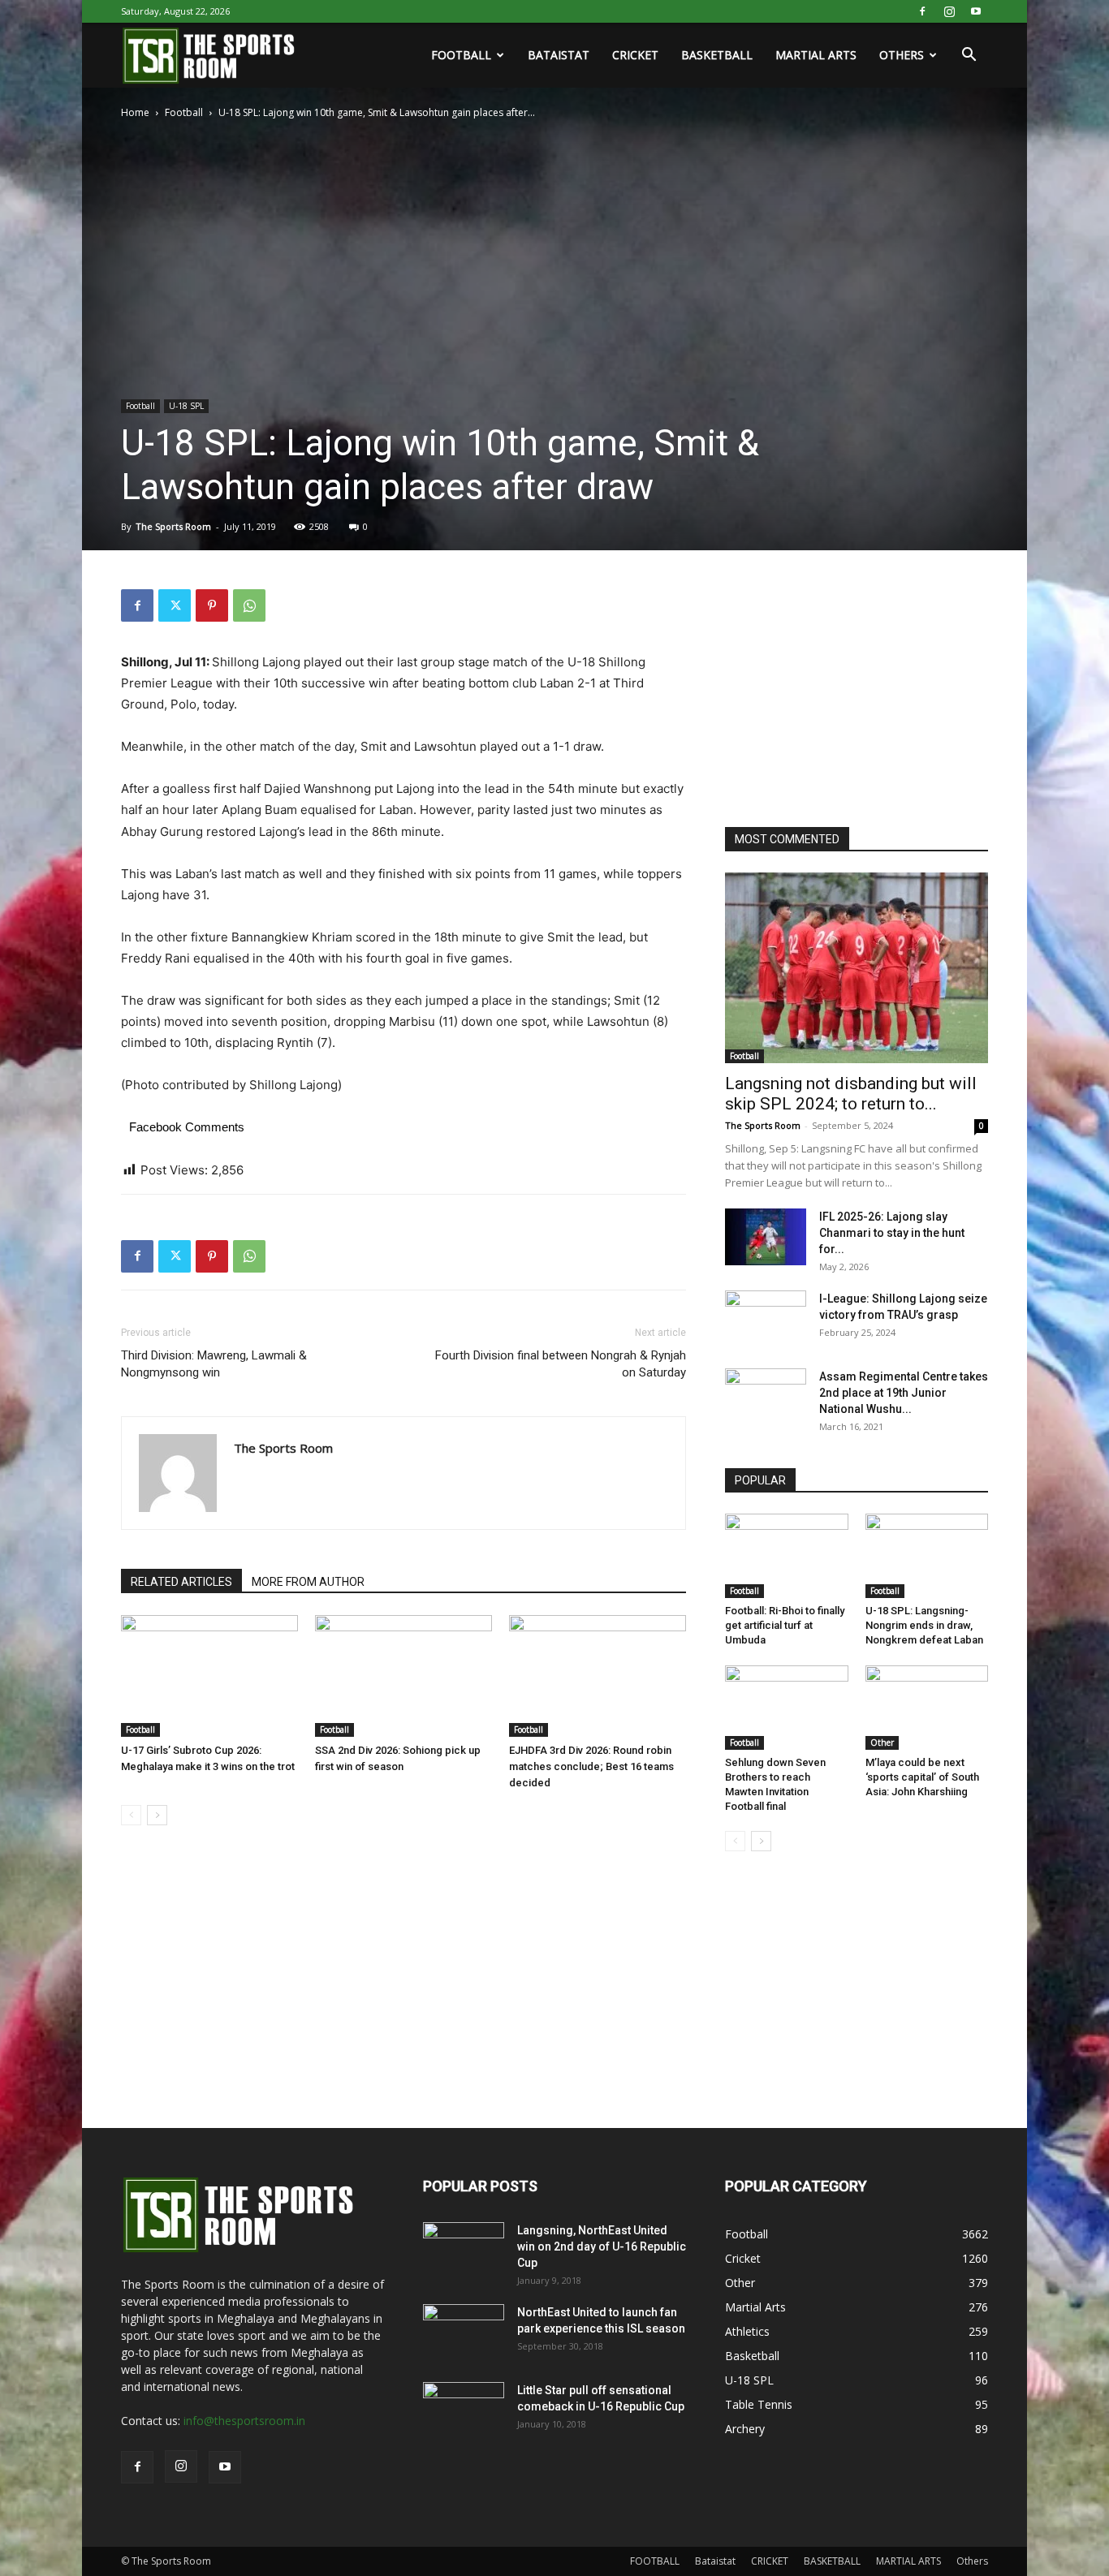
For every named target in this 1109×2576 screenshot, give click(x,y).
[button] (969, 56)
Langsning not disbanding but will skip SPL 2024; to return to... (851, 1094)
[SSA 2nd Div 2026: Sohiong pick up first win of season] (403, 1676)
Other (882, 1742)
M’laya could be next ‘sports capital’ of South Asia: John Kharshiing (922, 1777)
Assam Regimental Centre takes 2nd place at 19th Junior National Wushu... (904, 1393)
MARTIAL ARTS (816, 55)
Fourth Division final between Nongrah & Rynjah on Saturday (561, 1364)
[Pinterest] (212, 605)
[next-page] (157, 1815)
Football (184, 112)
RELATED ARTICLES (181, 1582)
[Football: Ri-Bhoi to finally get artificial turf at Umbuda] (787, 1556)
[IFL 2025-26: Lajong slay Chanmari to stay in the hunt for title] (766, 1237)
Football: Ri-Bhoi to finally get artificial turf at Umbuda (785, 1625)
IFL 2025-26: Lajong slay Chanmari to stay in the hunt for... (892, 1233)
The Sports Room (173, 526)
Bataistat (559, 55)
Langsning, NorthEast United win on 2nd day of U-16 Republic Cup (602, 2246)
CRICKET (635, 55)
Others (902, 55)
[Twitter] (175, 605)
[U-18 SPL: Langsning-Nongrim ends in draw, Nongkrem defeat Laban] (927, 1556)
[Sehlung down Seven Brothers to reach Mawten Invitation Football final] (787, 1708)
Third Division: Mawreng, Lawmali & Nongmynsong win (214, 1364)
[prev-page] (131, 1815)
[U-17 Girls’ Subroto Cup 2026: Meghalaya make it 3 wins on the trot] (209, 1676)
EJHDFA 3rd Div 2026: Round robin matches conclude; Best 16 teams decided (591, 1766)
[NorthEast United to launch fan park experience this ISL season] (464, 2333)
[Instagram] (949, 11)
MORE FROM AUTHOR (308, 1582)
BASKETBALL (717, 55)
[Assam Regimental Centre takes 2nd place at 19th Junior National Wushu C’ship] (766, 1397)
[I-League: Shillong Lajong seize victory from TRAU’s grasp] (766, 1319)
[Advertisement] (847, 691)
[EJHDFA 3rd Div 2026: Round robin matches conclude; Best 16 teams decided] (598, 1676)
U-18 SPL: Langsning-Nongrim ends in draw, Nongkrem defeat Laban (924, 1625)
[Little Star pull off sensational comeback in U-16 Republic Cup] (464, 2410)
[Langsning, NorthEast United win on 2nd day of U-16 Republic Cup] (464, 2251)
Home (135, 112)
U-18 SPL (186, 406)
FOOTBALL (461, 55)
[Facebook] (922, 11)
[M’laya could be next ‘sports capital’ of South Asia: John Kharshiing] (927, 1708)
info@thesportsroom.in (244, 2421)
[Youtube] (976, 11)
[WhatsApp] (249, 605)
